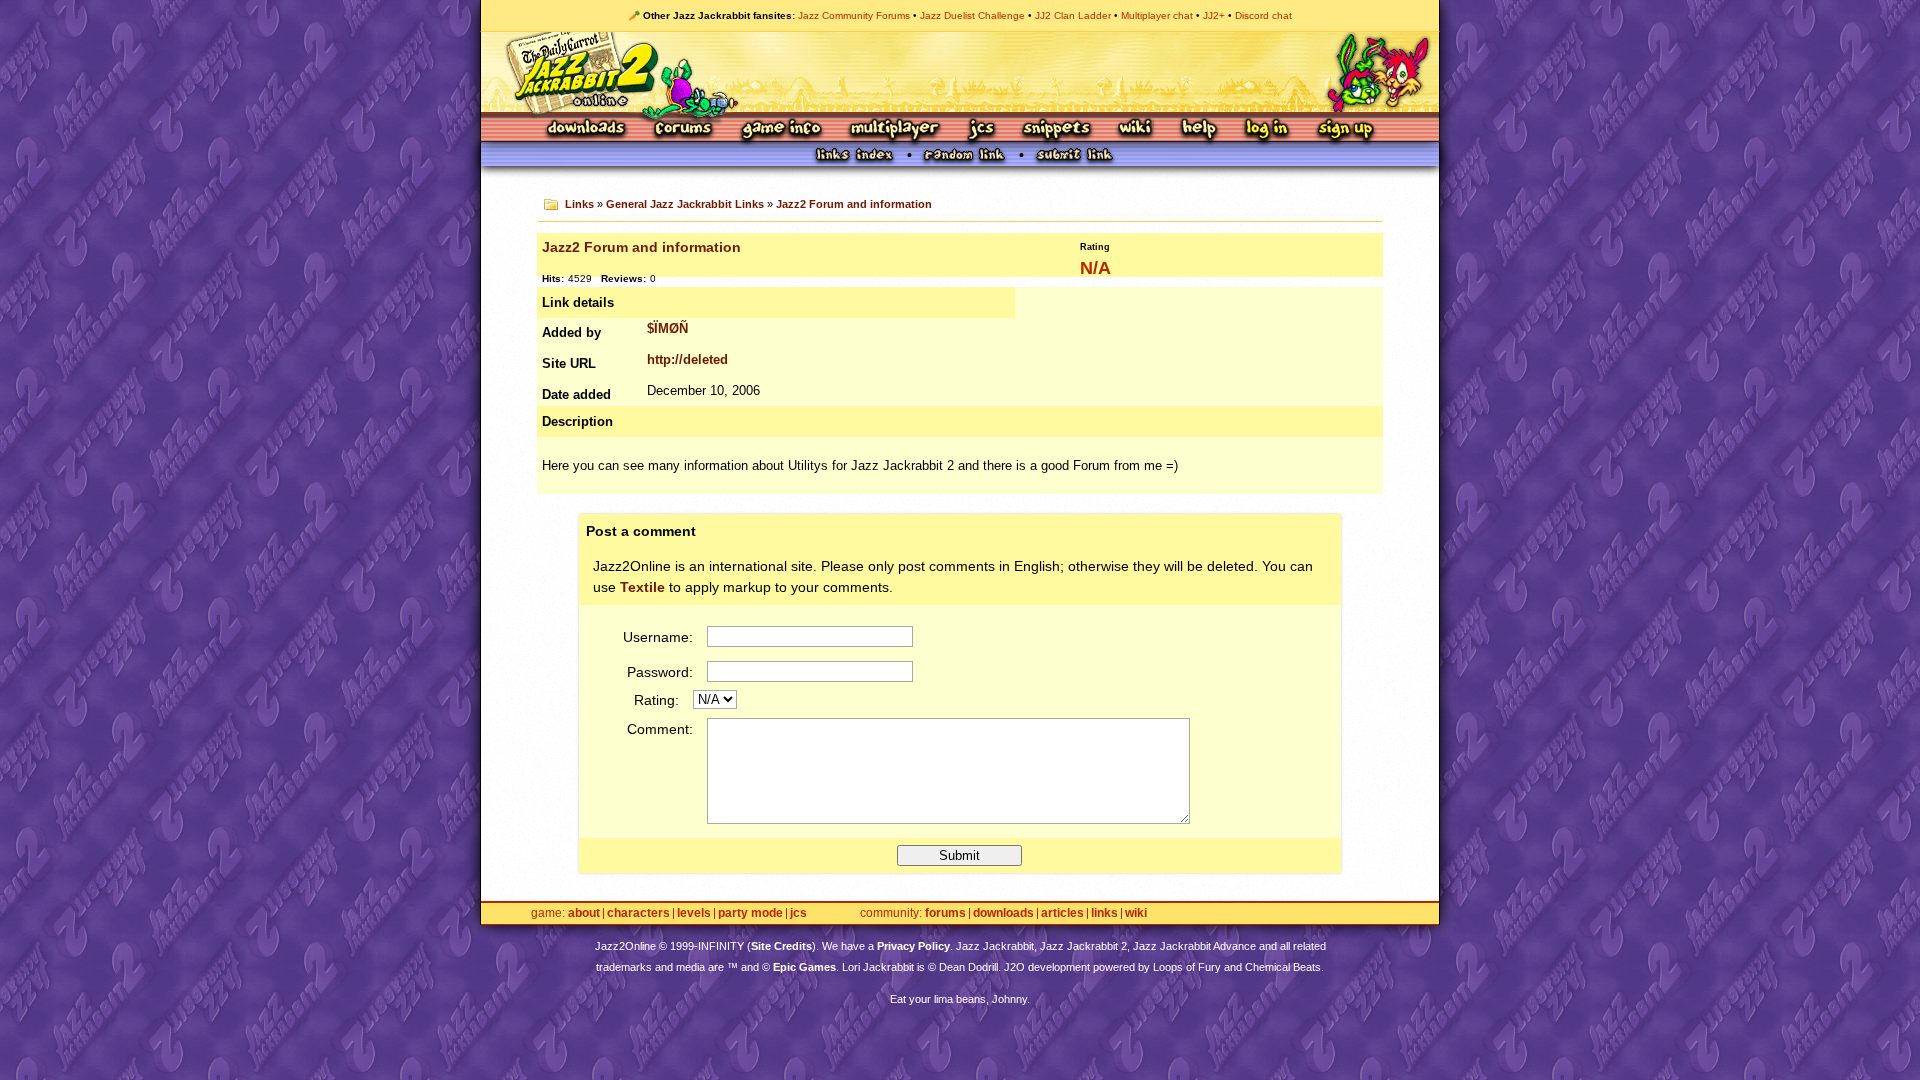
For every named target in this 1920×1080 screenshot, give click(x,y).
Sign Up (1345, 129)
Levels (694, 913)
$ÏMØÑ (667, 328)
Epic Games (804, 967)
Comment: (660, 729)
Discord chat (1263, 15)
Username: (658, 637)
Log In (1267, 129)
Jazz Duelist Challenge (972, 15)
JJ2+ (1214, 15)
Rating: (656, 700)
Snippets (1057, 129)
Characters (638, 913)
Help (1199, 129)
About (584, 913)
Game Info (781, 129)
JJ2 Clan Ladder (1073, 15)
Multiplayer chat (1157, 15)
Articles (1062, 913)
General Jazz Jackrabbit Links (685, 204)
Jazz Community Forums (854, 15)
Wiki (1136, 129)
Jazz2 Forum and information (854, 204)
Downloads (587, 129)
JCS (981, 129)
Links (579, 204)
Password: (660, 672)
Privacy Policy (913, 946)
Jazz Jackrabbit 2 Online (959, 72)
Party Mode (750, 913)
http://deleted (687, 359)
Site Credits (781, 946)
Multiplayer (894, 129)
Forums (684, 129)
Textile (642, 587)
